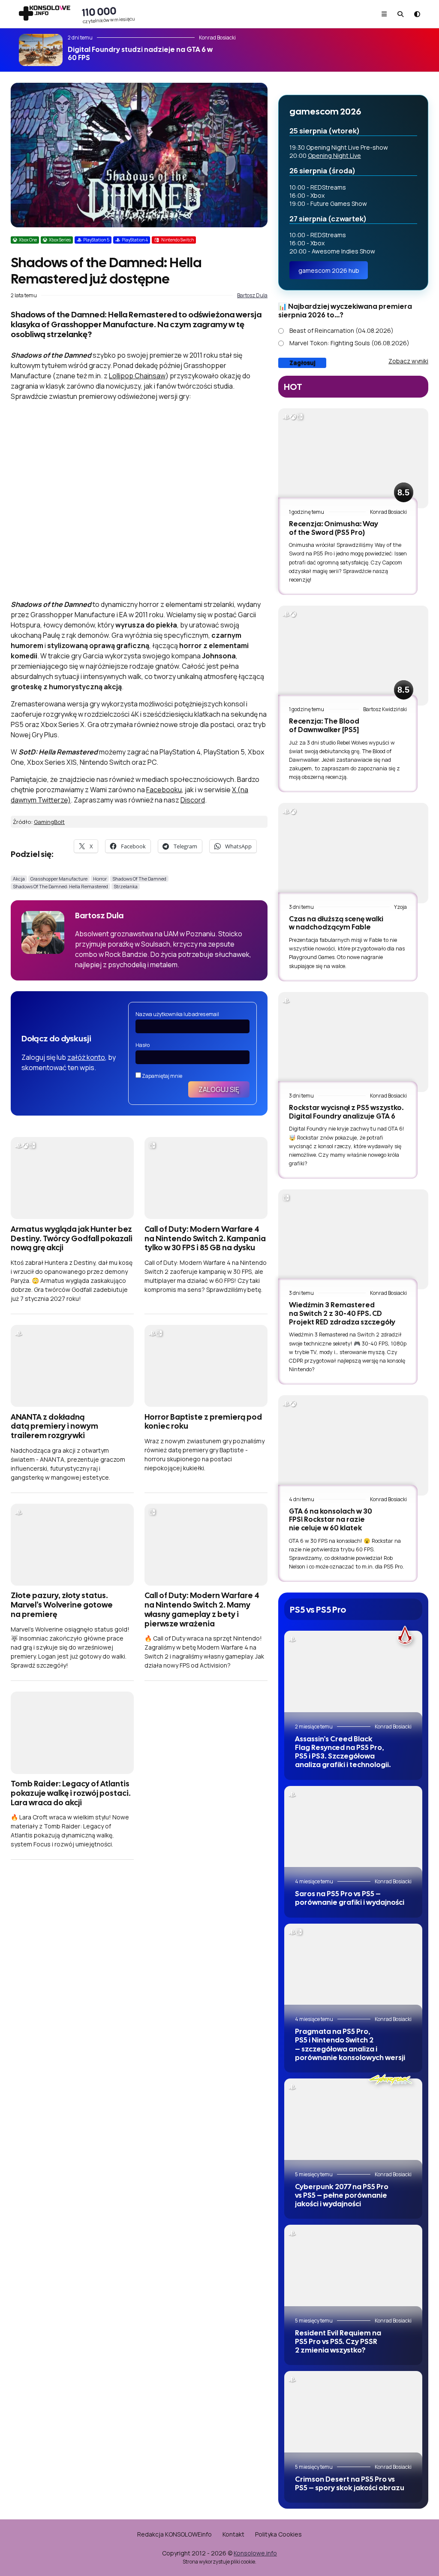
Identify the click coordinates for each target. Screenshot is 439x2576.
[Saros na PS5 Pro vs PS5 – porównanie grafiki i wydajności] (353, 1832)
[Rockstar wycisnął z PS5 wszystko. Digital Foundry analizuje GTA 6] (353, 1042)
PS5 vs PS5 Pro (318, 1609)
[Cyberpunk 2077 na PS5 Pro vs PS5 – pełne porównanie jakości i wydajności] (353, 2125)
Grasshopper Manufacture (59, 879)
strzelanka (126, 886)
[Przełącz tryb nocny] (417, 14)
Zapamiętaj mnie (162, 1076)
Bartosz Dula (252, 295)
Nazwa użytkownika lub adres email (177, 1014)
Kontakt (233, 2534)
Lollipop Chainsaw (137, 376)
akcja (19, 879)
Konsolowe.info (255, 2553)
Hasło (143, 1045)
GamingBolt (49, 822)
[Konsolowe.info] (45, 14)
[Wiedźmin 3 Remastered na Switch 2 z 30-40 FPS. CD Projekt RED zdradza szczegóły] (353, 1239)
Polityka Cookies (278, 2534)
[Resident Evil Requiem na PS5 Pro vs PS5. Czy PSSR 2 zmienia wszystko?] (353, 2271)
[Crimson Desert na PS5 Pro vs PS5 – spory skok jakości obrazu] (353, 2417)
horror (100, 879)
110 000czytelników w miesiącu (108, 14)
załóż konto (86, 1057)
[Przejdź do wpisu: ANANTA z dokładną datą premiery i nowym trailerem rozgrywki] (72, 1366)
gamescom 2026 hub (329, 270)
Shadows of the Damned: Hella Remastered (60, 886)
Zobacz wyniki (408, 361)
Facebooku (164, 790)
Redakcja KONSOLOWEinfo (174, 2534)
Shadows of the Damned (139, 879)
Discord (193, 800)
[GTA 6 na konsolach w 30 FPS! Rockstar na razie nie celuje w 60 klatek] (353, 1445)
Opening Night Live (334, 155)
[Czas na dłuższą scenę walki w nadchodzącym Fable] (353, 853)
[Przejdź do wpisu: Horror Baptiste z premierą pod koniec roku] (206, 1366)
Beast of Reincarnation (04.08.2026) (341, 330)
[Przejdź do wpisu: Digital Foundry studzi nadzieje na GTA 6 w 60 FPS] (41, 50)
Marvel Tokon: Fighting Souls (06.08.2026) (349, 343)
